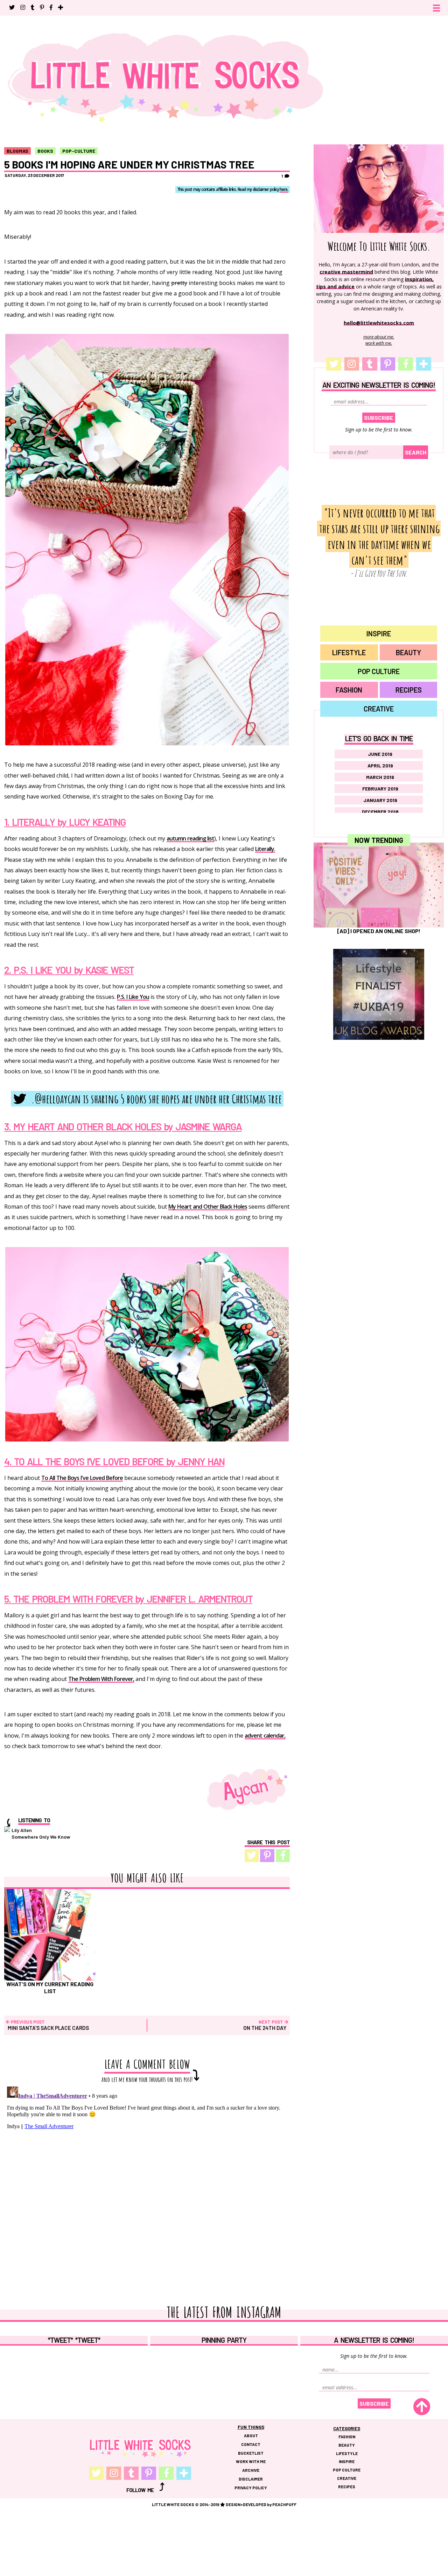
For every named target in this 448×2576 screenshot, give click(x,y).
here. (284, 190)
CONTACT (251, 2444)
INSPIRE (379, 634)
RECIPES (409, 690)
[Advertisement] (379, 1122)
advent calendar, (265, 1736)
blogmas (17, 151)
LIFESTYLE (349, 652)
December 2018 (380, 812)
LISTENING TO (34, 1820)
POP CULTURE (379, 671)
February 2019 (380, 789)
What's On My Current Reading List (50, 1987)
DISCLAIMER (251, 2479)
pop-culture (79, 151)
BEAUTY (408, 652)
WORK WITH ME (251, 2461)
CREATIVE (379, 709)
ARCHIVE (251, 2470)
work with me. (379, 343)
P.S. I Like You (133, 997)
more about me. (379, 337)
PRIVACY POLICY (251, 2488)
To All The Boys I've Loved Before (82, 1478)
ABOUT (251, 2435)
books (45, 151)
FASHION (349, 690)
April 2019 (380, 765)
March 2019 (380, 777)
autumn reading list (190, 839)
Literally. (265, 849)
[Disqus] (147, 2171)
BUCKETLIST (251, 2453)
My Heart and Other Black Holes (208, 1207)
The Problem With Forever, (101, 1679)
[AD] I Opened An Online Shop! (379, 931)
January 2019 (380, 800)
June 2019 (380, 754)
